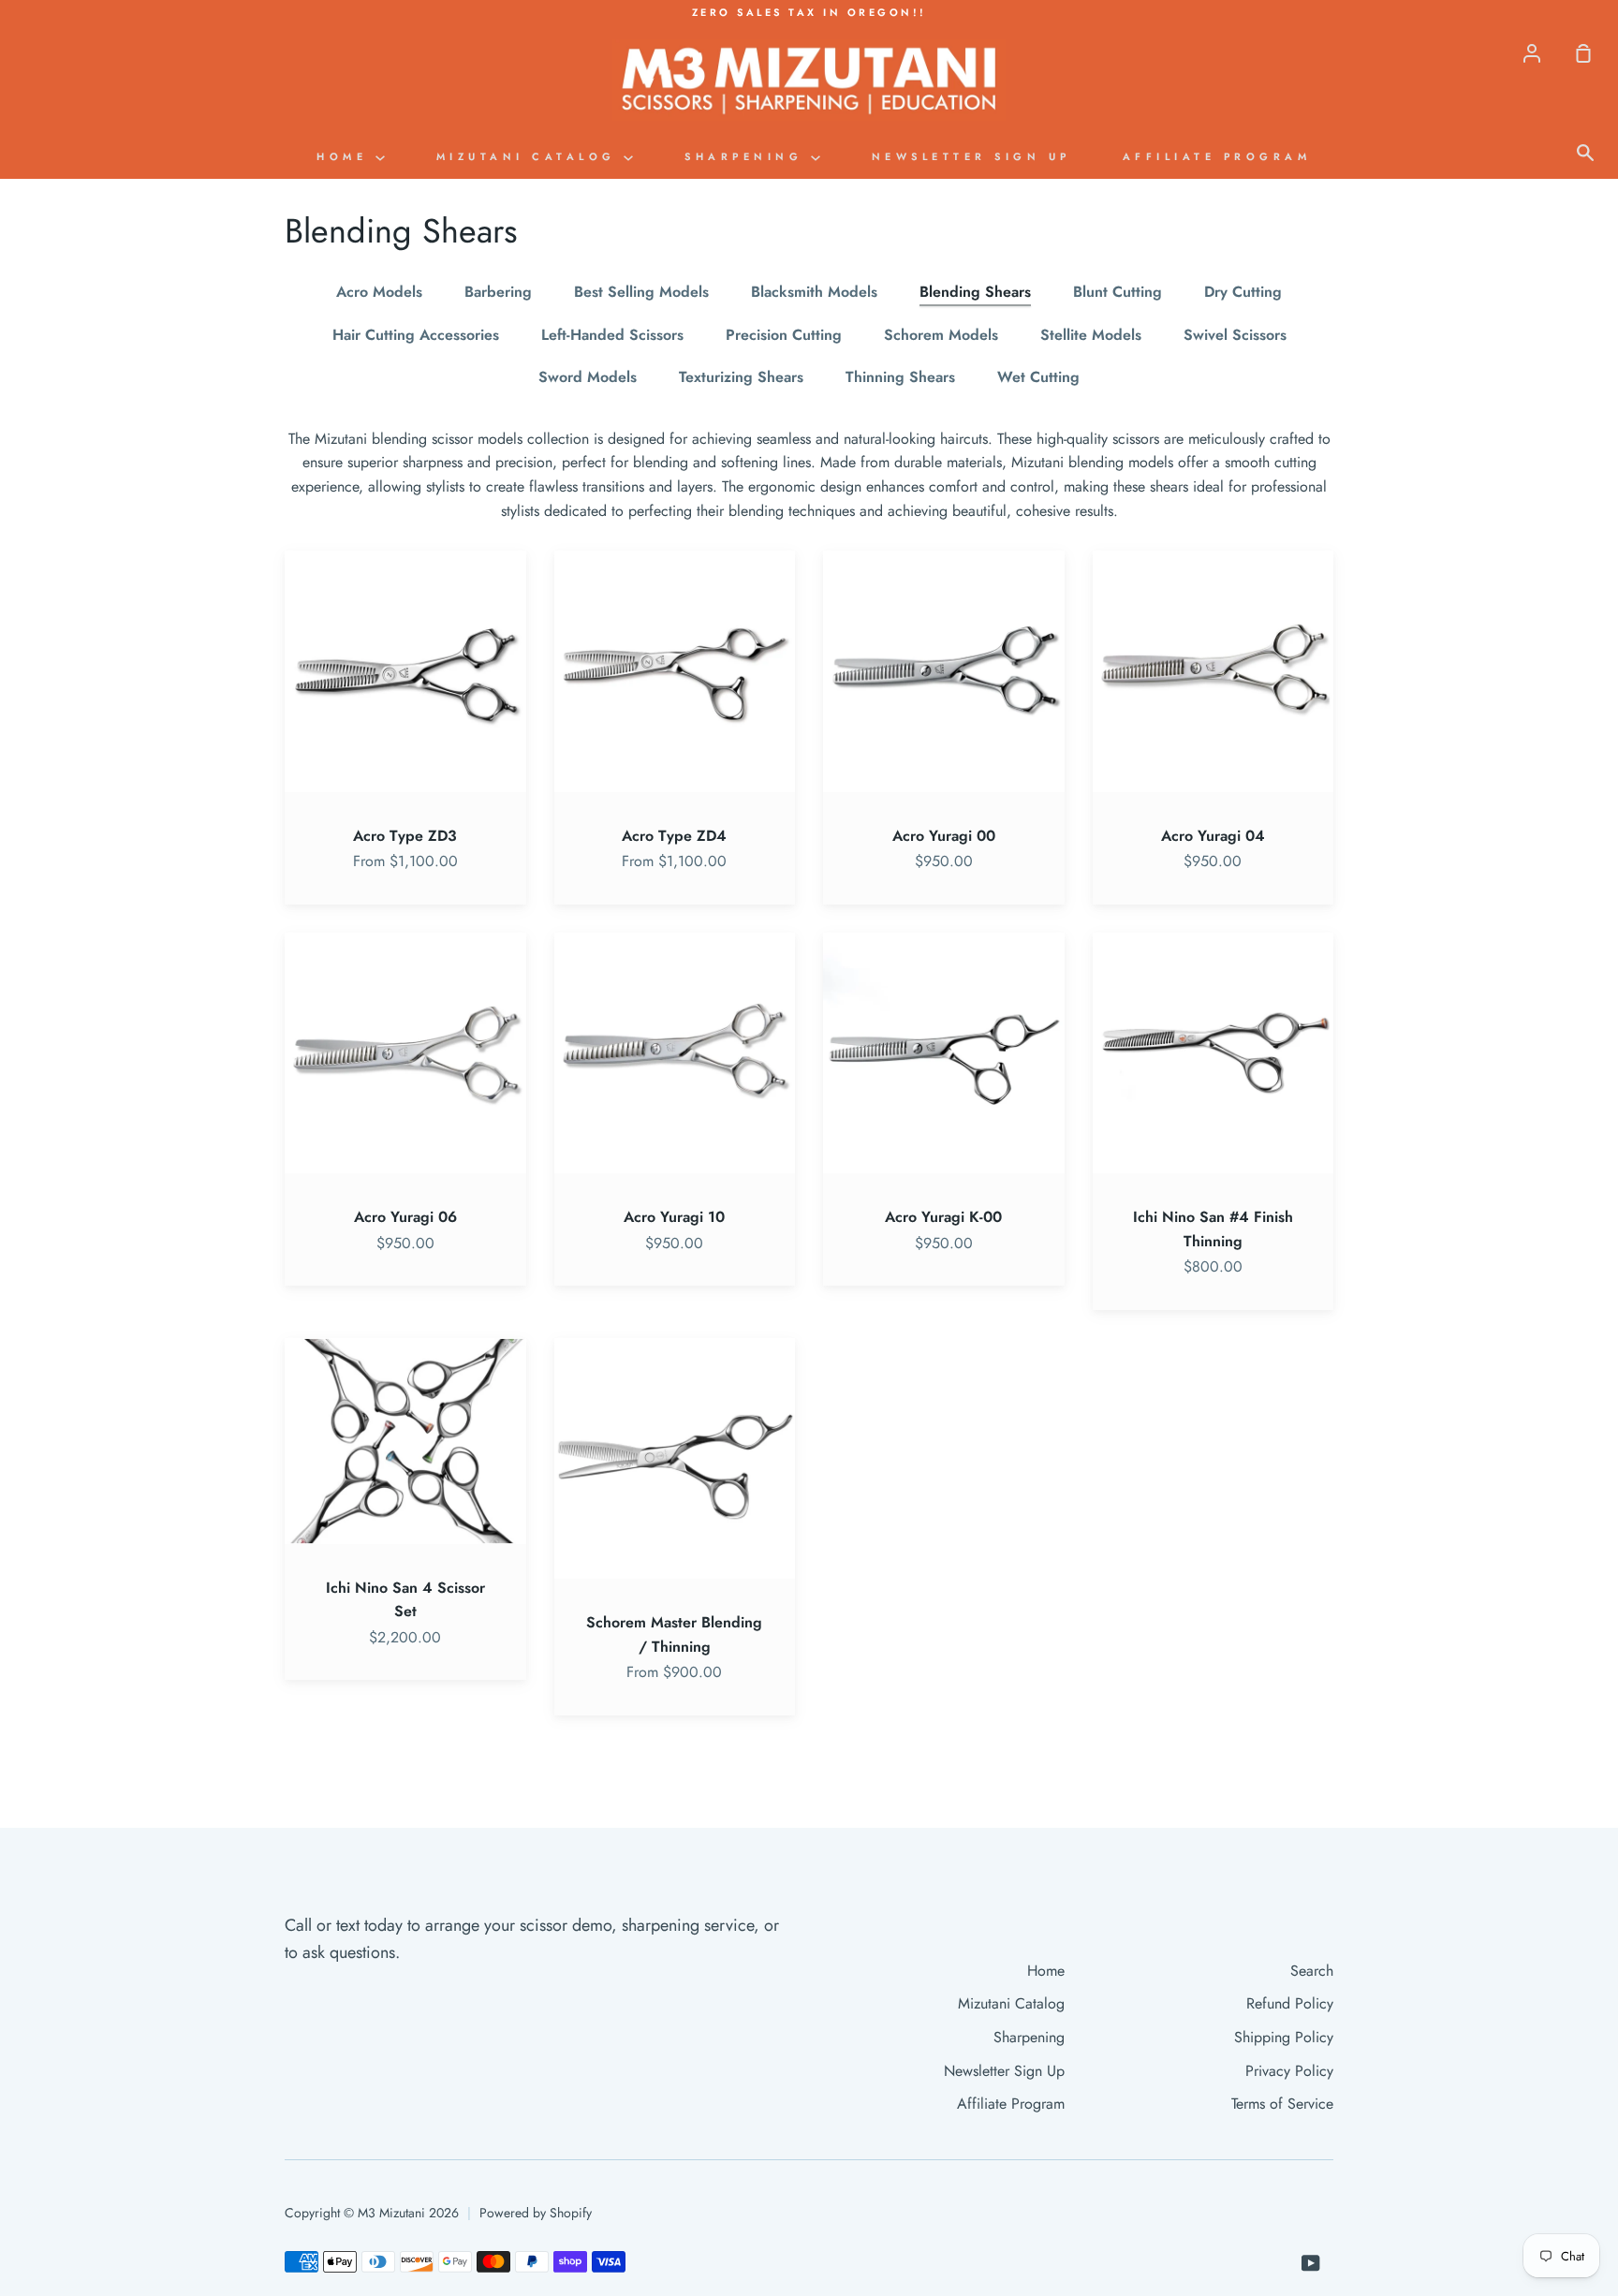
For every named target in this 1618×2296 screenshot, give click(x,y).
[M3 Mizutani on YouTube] (1311, 2263)
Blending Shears (975, 292)
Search (1312, 1971)
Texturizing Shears (741, 377)
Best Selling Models (641, 292)
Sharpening (748, 156)
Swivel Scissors (1235, 335)
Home (346, 156)
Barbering (498, 292)
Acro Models (379, 292)
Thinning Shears (900, 377)
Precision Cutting (784, 335)
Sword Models (588, 377)
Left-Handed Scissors (612, 335)
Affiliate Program (1217, 156)
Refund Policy (1290, 2003)
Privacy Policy (1289, 2071)
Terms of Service (1282, 2104)
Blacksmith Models (814, 292)
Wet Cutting (1038, 377)
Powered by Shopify (536, 2213)
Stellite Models (1091, 335)
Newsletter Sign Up (971, 156)
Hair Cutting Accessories (416, 335)
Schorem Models (941, 335)
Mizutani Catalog (530, 156)
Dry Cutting (1243, 292)
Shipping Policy (1284, 2037)
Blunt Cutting (1118, 292)
